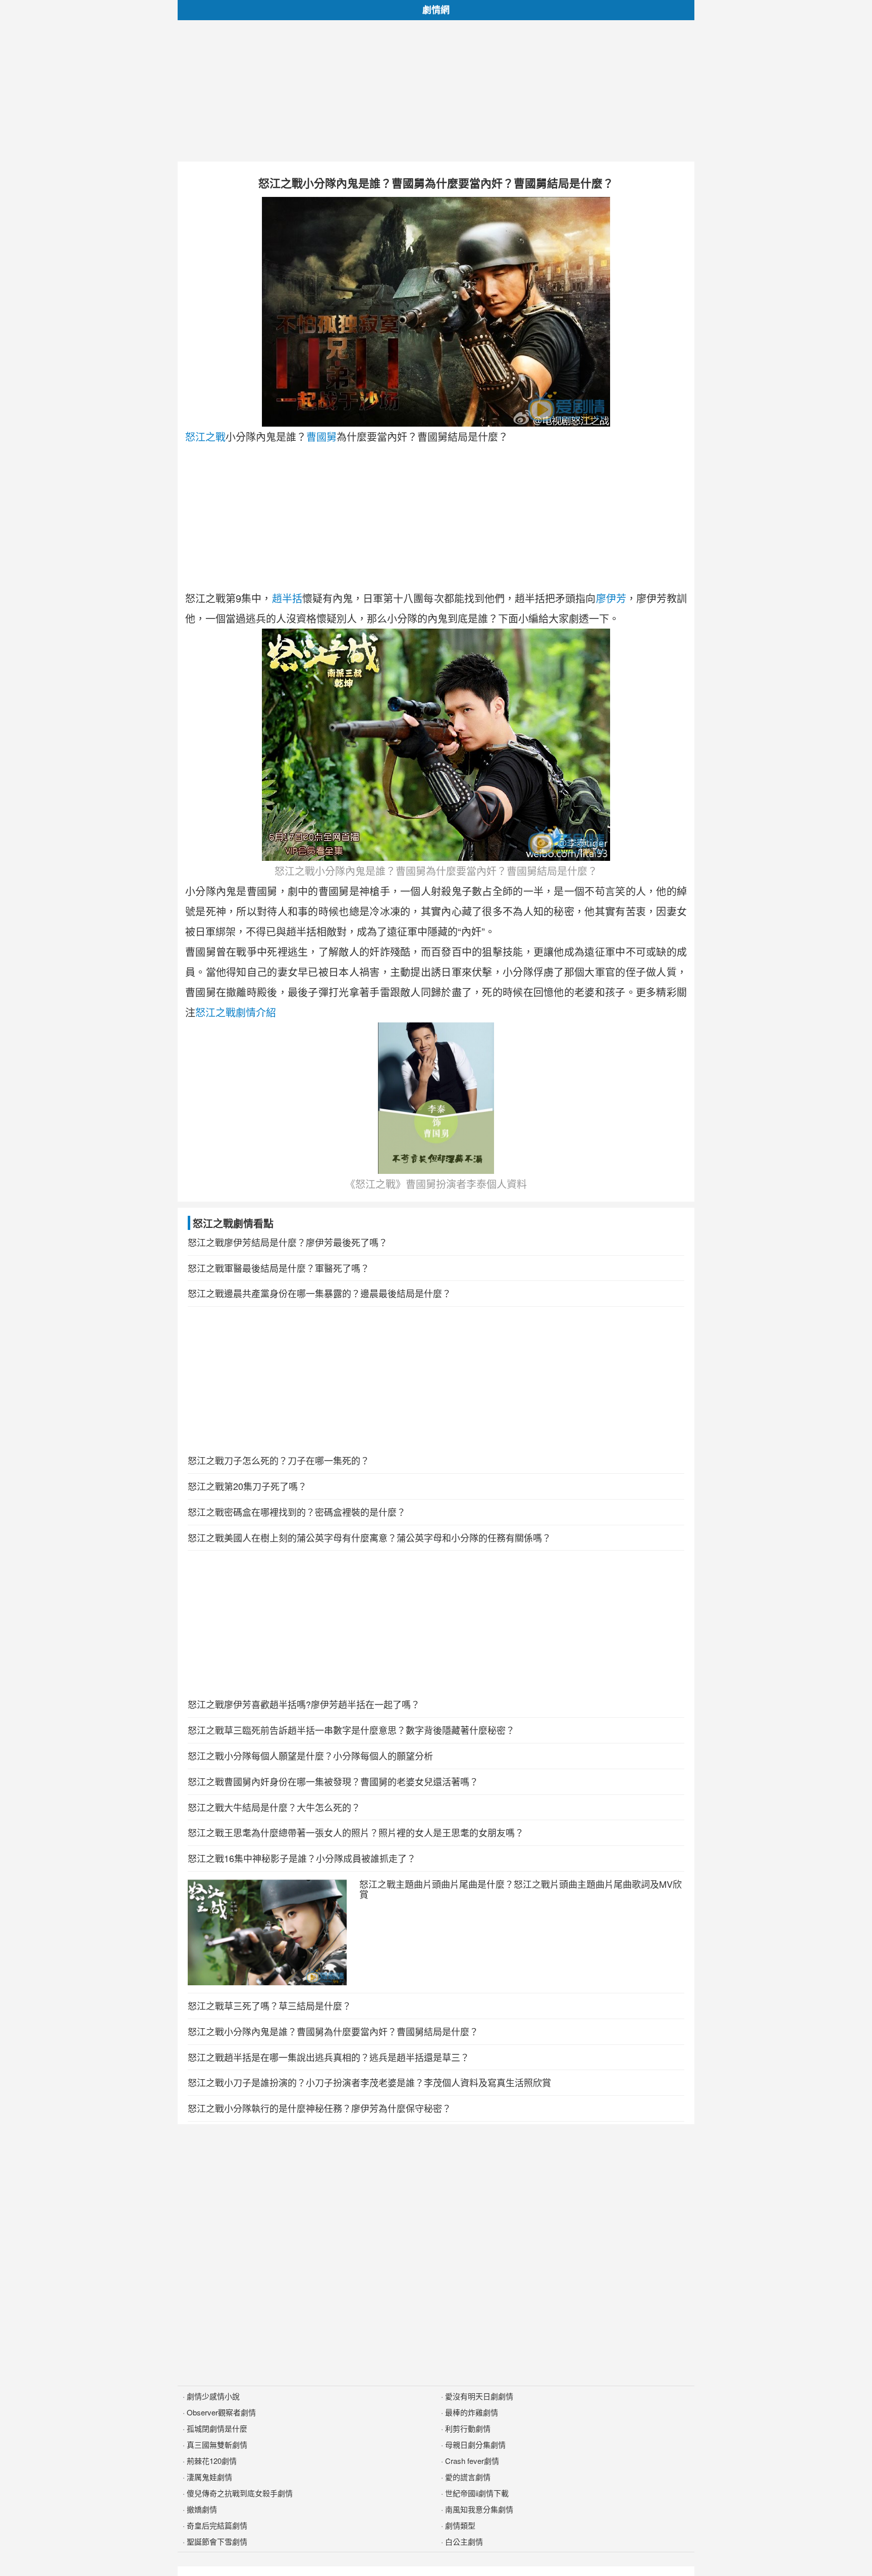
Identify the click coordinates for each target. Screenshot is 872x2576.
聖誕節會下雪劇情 (217, 2541)
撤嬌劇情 (202, 2509)
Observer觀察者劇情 (221, 2412)
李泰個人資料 (497, 1184)
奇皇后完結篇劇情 (217, 2525)
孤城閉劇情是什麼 (217, 2428)
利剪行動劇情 (468, 2428)
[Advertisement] (436, 91)
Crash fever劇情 (472, 2461)
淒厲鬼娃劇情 (209, 2477)
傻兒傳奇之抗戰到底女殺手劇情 (240, 2493)
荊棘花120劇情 (212, 2461)
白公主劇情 (464, 2541)
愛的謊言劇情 (468, 2477)
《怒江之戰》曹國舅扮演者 (406, 1184)
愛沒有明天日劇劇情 (479, 2396)
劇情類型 (460, 2525)
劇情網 (436, 10)
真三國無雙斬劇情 (217, 2444)
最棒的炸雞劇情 (472, 2412)
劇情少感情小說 (213, 2396)
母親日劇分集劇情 (475, 2444)
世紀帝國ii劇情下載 (477, 2493)
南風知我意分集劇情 (479, 2509)
